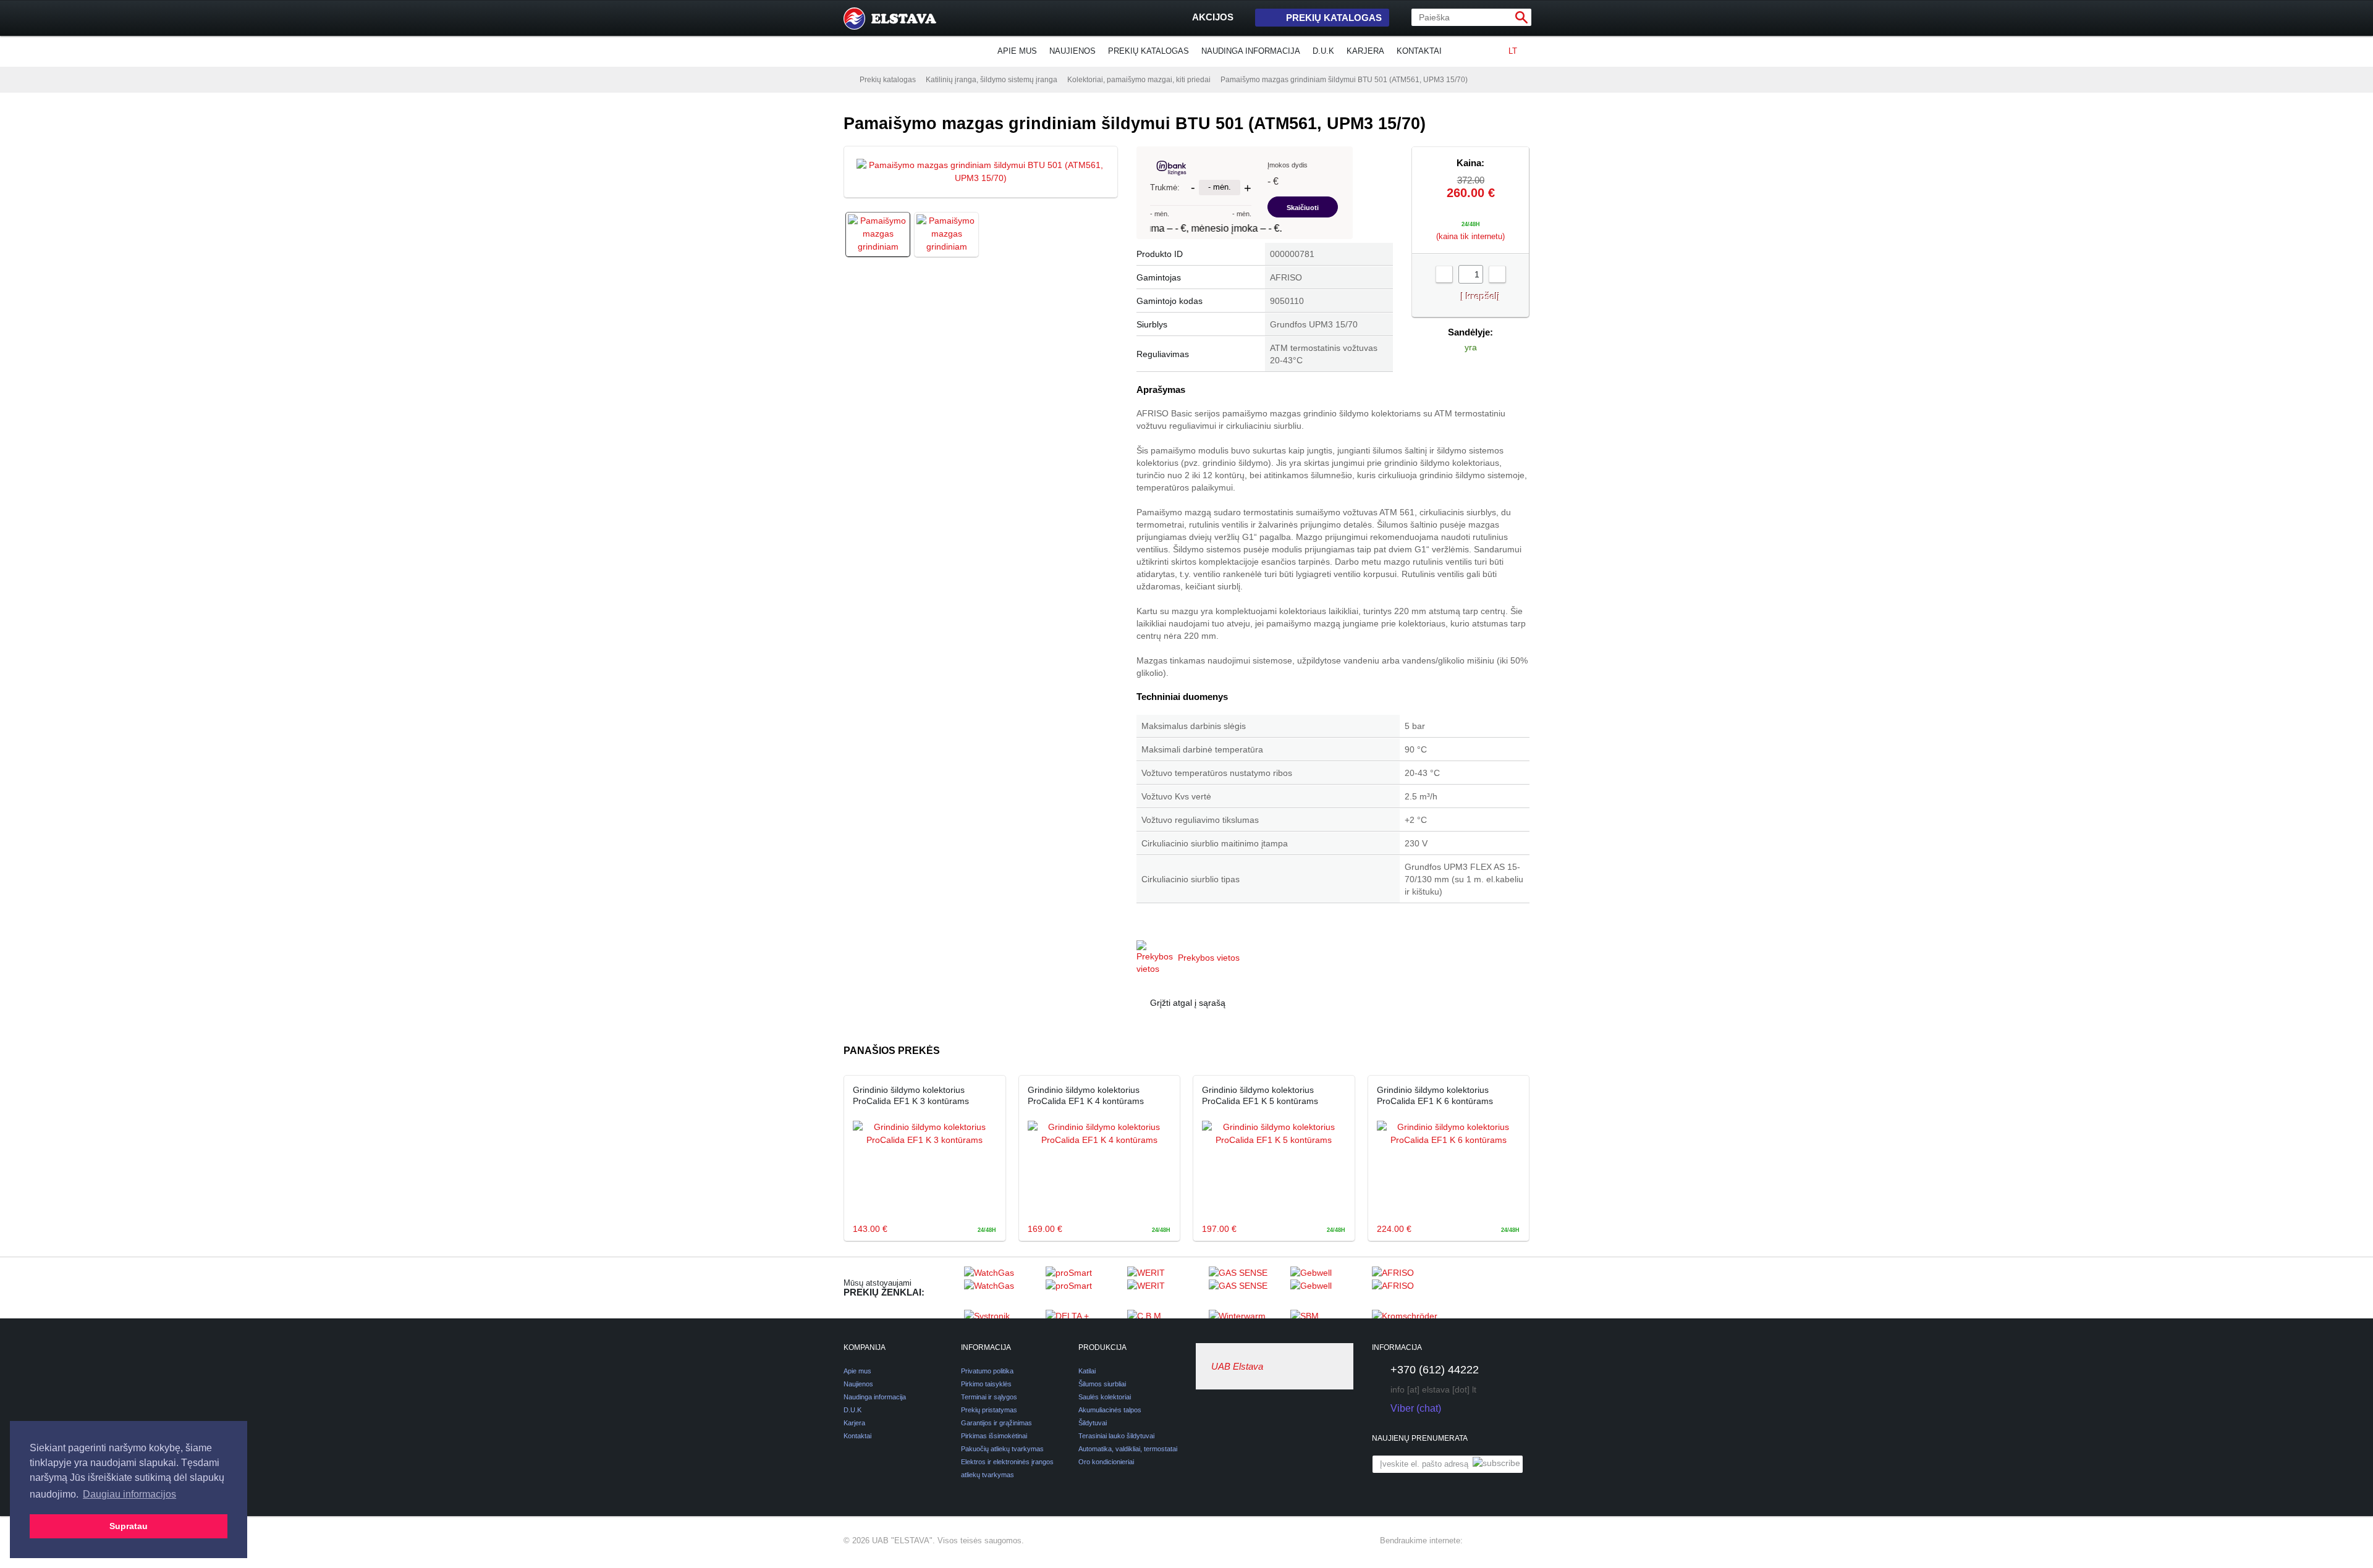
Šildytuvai (1093, 1423)
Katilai (1087, 1371)
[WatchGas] (1002, 1288)
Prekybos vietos (1209, 958)
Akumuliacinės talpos (1110, 1410)
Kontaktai (1419, 51)
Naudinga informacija (1251, 51)
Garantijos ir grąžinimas (996, 1423)
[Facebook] (1478, 1541)
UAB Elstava (1237, 1366)
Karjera (1365, 51)
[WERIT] (1165, 1288)
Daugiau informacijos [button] (129, 1494)
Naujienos (1072, 51)
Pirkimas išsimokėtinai (994, 1436)
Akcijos (1213, 17)
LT (1513, 51)
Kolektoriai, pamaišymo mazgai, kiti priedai (1139, 80)
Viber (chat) (1416, 1408)
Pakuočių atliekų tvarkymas (1002, 1449)
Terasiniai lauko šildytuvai (1116, 1436)
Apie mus (1017, 51)
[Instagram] (1500, 1541)
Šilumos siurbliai (1102, 1384)
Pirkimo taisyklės (986, 1384)
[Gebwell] (1328, 1288)
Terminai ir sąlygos (989, 1397)
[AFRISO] (1410, 1288)
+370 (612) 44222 (1435, 1370)
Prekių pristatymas (989, 1410)
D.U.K (1323, 51)
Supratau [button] (129, 1526)
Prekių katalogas (1334, 18)
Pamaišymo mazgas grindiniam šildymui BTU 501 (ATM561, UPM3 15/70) (1344, 80)
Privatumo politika (987, 1371)
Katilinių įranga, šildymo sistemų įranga (992, 80)
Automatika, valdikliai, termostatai (1128, 1449)
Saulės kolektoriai (1105, 1397)
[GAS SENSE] (1246, 1288)
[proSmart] (1083, 1288)
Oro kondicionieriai (1106, 1462)
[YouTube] (1522, 1541)
